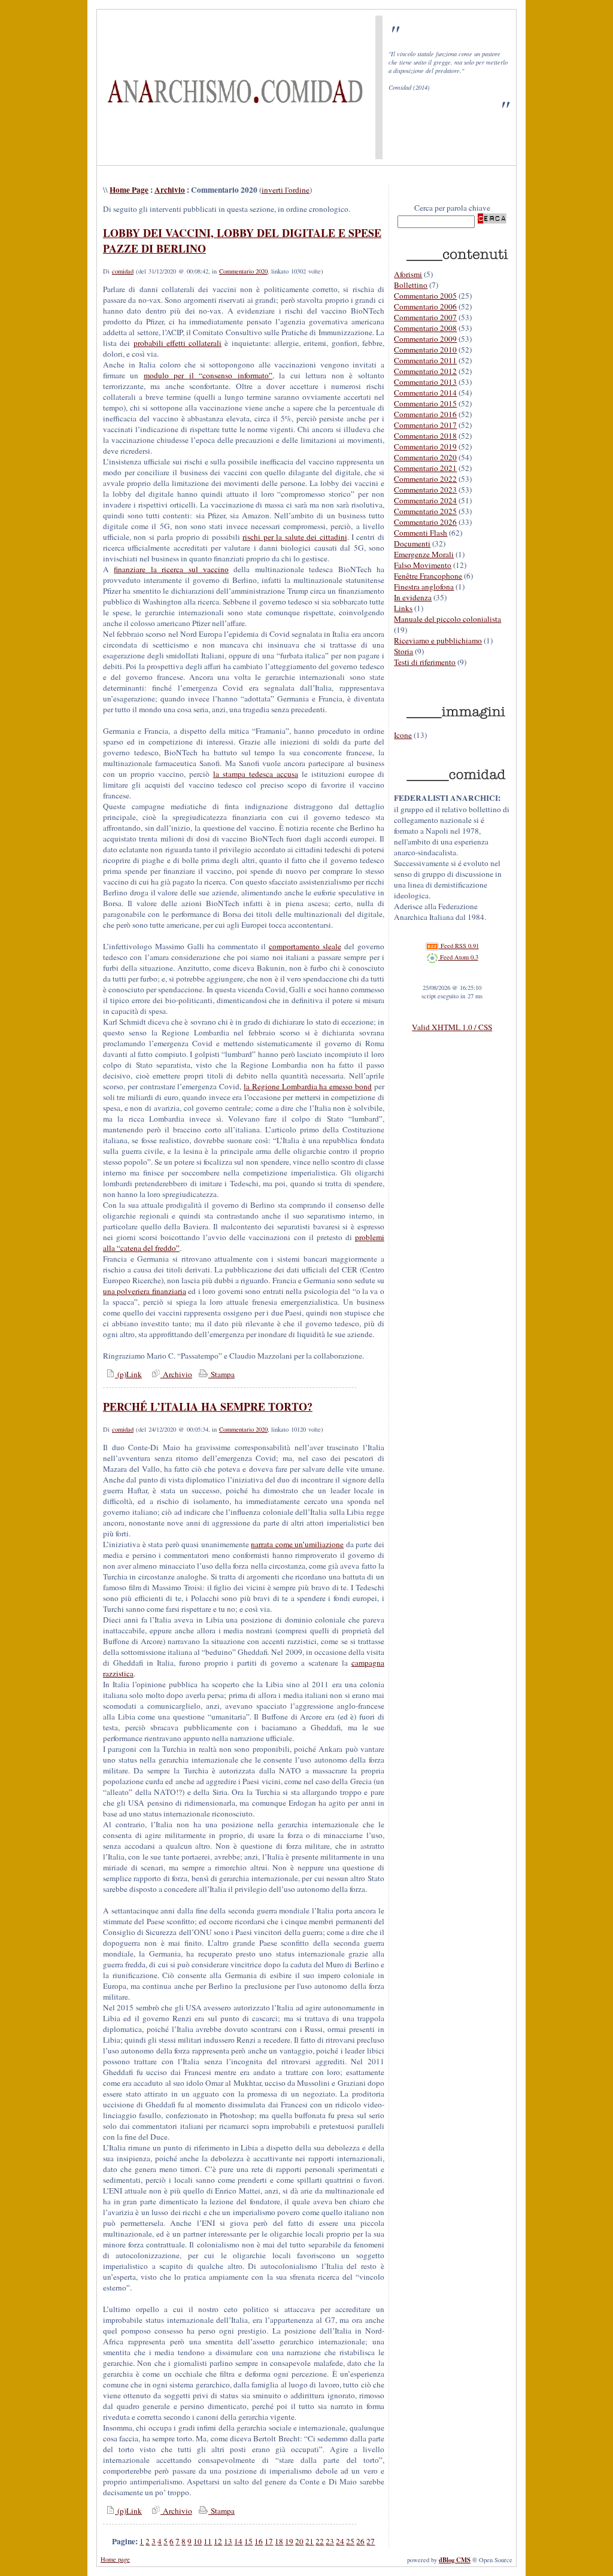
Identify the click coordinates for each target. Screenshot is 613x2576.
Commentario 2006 (425, 306)
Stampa (221, 1374)
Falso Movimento (423, 565)
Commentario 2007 (425, 317)
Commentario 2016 (425, 414)
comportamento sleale (305, 946)
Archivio (170, 190)
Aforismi (408, 274)
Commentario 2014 (425, 393)
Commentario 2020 (243, 271)
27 (371, 2541)
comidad (123, 271)
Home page (115, 2559)
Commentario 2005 (425, 296)
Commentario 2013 (425, 382)
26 (360, 2541)
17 (269, 2541)
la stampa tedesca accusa (256, 774)
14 (238, 2541)
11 (208, 2541)
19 (289, 2541)
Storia (403, 651)
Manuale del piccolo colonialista (447, 619)
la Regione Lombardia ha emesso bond (308, 1086)
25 (350, 2541)
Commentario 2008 (425, 328)
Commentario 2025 (425, 511)
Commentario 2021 (425, 468)
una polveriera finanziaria (145, 1291)
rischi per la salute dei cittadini (295, 537)
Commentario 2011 (425, 360)
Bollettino (411, 285)
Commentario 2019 (425, 446)
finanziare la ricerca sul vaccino (171, 569)
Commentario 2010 (425, 350)
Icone (403, 735)
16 (259, 2541)
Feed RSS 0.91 (459, 946)
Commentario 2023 (425, 490)
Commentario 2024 (425, 500)
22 (320, 2541)
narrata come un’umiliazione (297, 1544)
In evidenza (413, 597)
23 (330, 2541)
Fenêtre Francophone (428, 576)
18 (279, 2541)
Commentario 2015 (425, 403)
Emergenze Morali (424, 554)
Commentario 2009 (425, 339)
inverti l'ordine (286, 190)
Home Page (129, 190)
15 (248, 2541)
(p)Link (128, 1374)
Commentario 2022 (425, 479)
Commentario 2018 (425, 436)
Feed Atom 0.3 (458, 957)
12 (218, 2541)
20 (299, 2541)
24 (340, 2541)
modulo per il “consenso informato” (208, 375)
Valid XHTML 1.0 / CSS (452, 1027)
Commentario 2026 (425, 522)
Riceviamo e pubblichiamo (438, 640)
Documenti (412, 543)
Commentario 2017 (425, 425)
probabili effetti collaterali (178, 343)
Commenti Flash (421, 533)
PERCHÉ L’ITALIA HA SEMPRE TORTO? (208, 1407)
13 (228, 2541)
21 (309, 2541)
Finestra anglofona (424, 587)
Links (403, 608)
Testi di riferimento (425, 662)
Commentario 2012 (425, 371)
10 (198, 2541)
